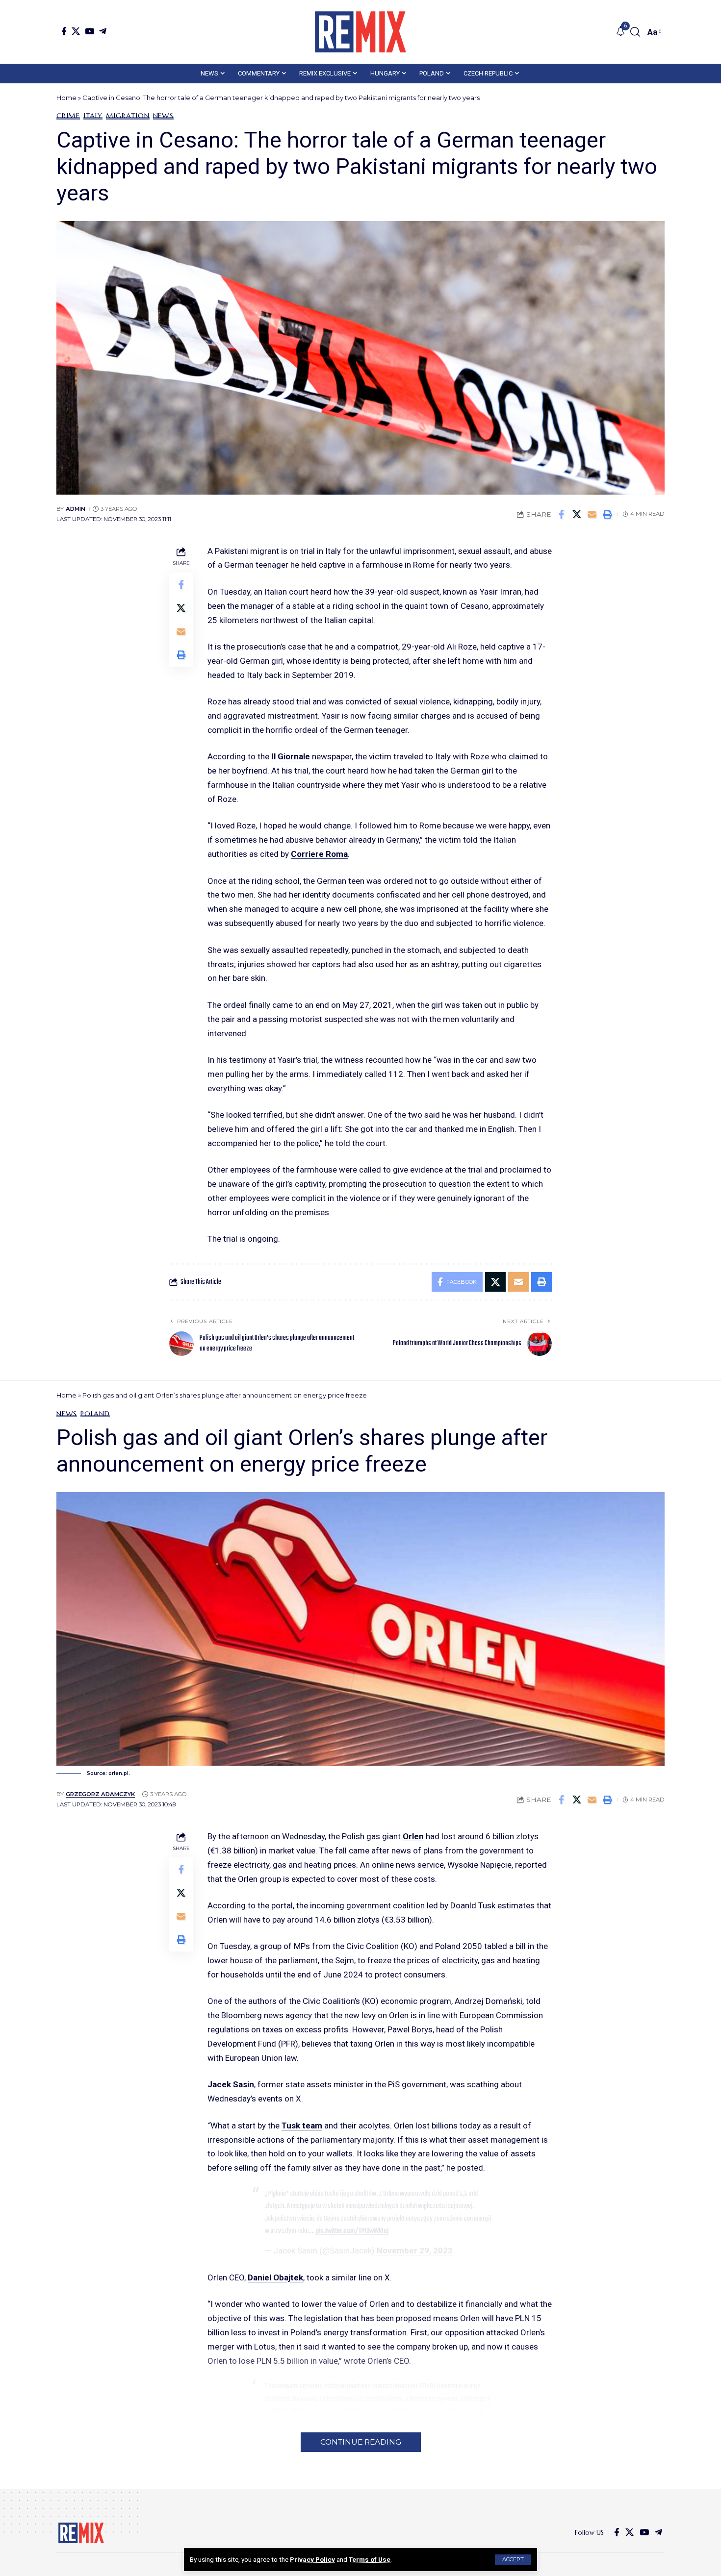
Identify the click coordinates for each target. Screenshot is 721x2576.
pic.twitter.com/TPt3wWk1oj (352, 2231)
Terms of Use (370, 2559)
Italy (93, 116)
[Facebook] (64, 31)
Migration (128, 116)
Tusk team (302, 2126)
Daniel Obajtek (275, 2277)
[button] (513, 2560)
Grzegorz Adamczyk (100, 1794)
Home (66, 98)
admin (76, 509)
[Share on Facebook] (562, 514)
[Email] (592, 514)
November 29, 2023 (415, 2251)
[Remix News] (360, 32)
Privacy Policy (312, 2559)
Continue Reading (361, 2442)
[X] (76, 31)
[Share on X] (577, 514)
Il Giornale (291, 756)
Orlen (413, 1836)
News (163, 116)
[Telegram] (103, 31)
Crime (68, 116)
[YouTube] (90, 31)
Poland (95, 1414)
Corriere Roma (319, 854)
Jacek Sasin (231, 2084)
